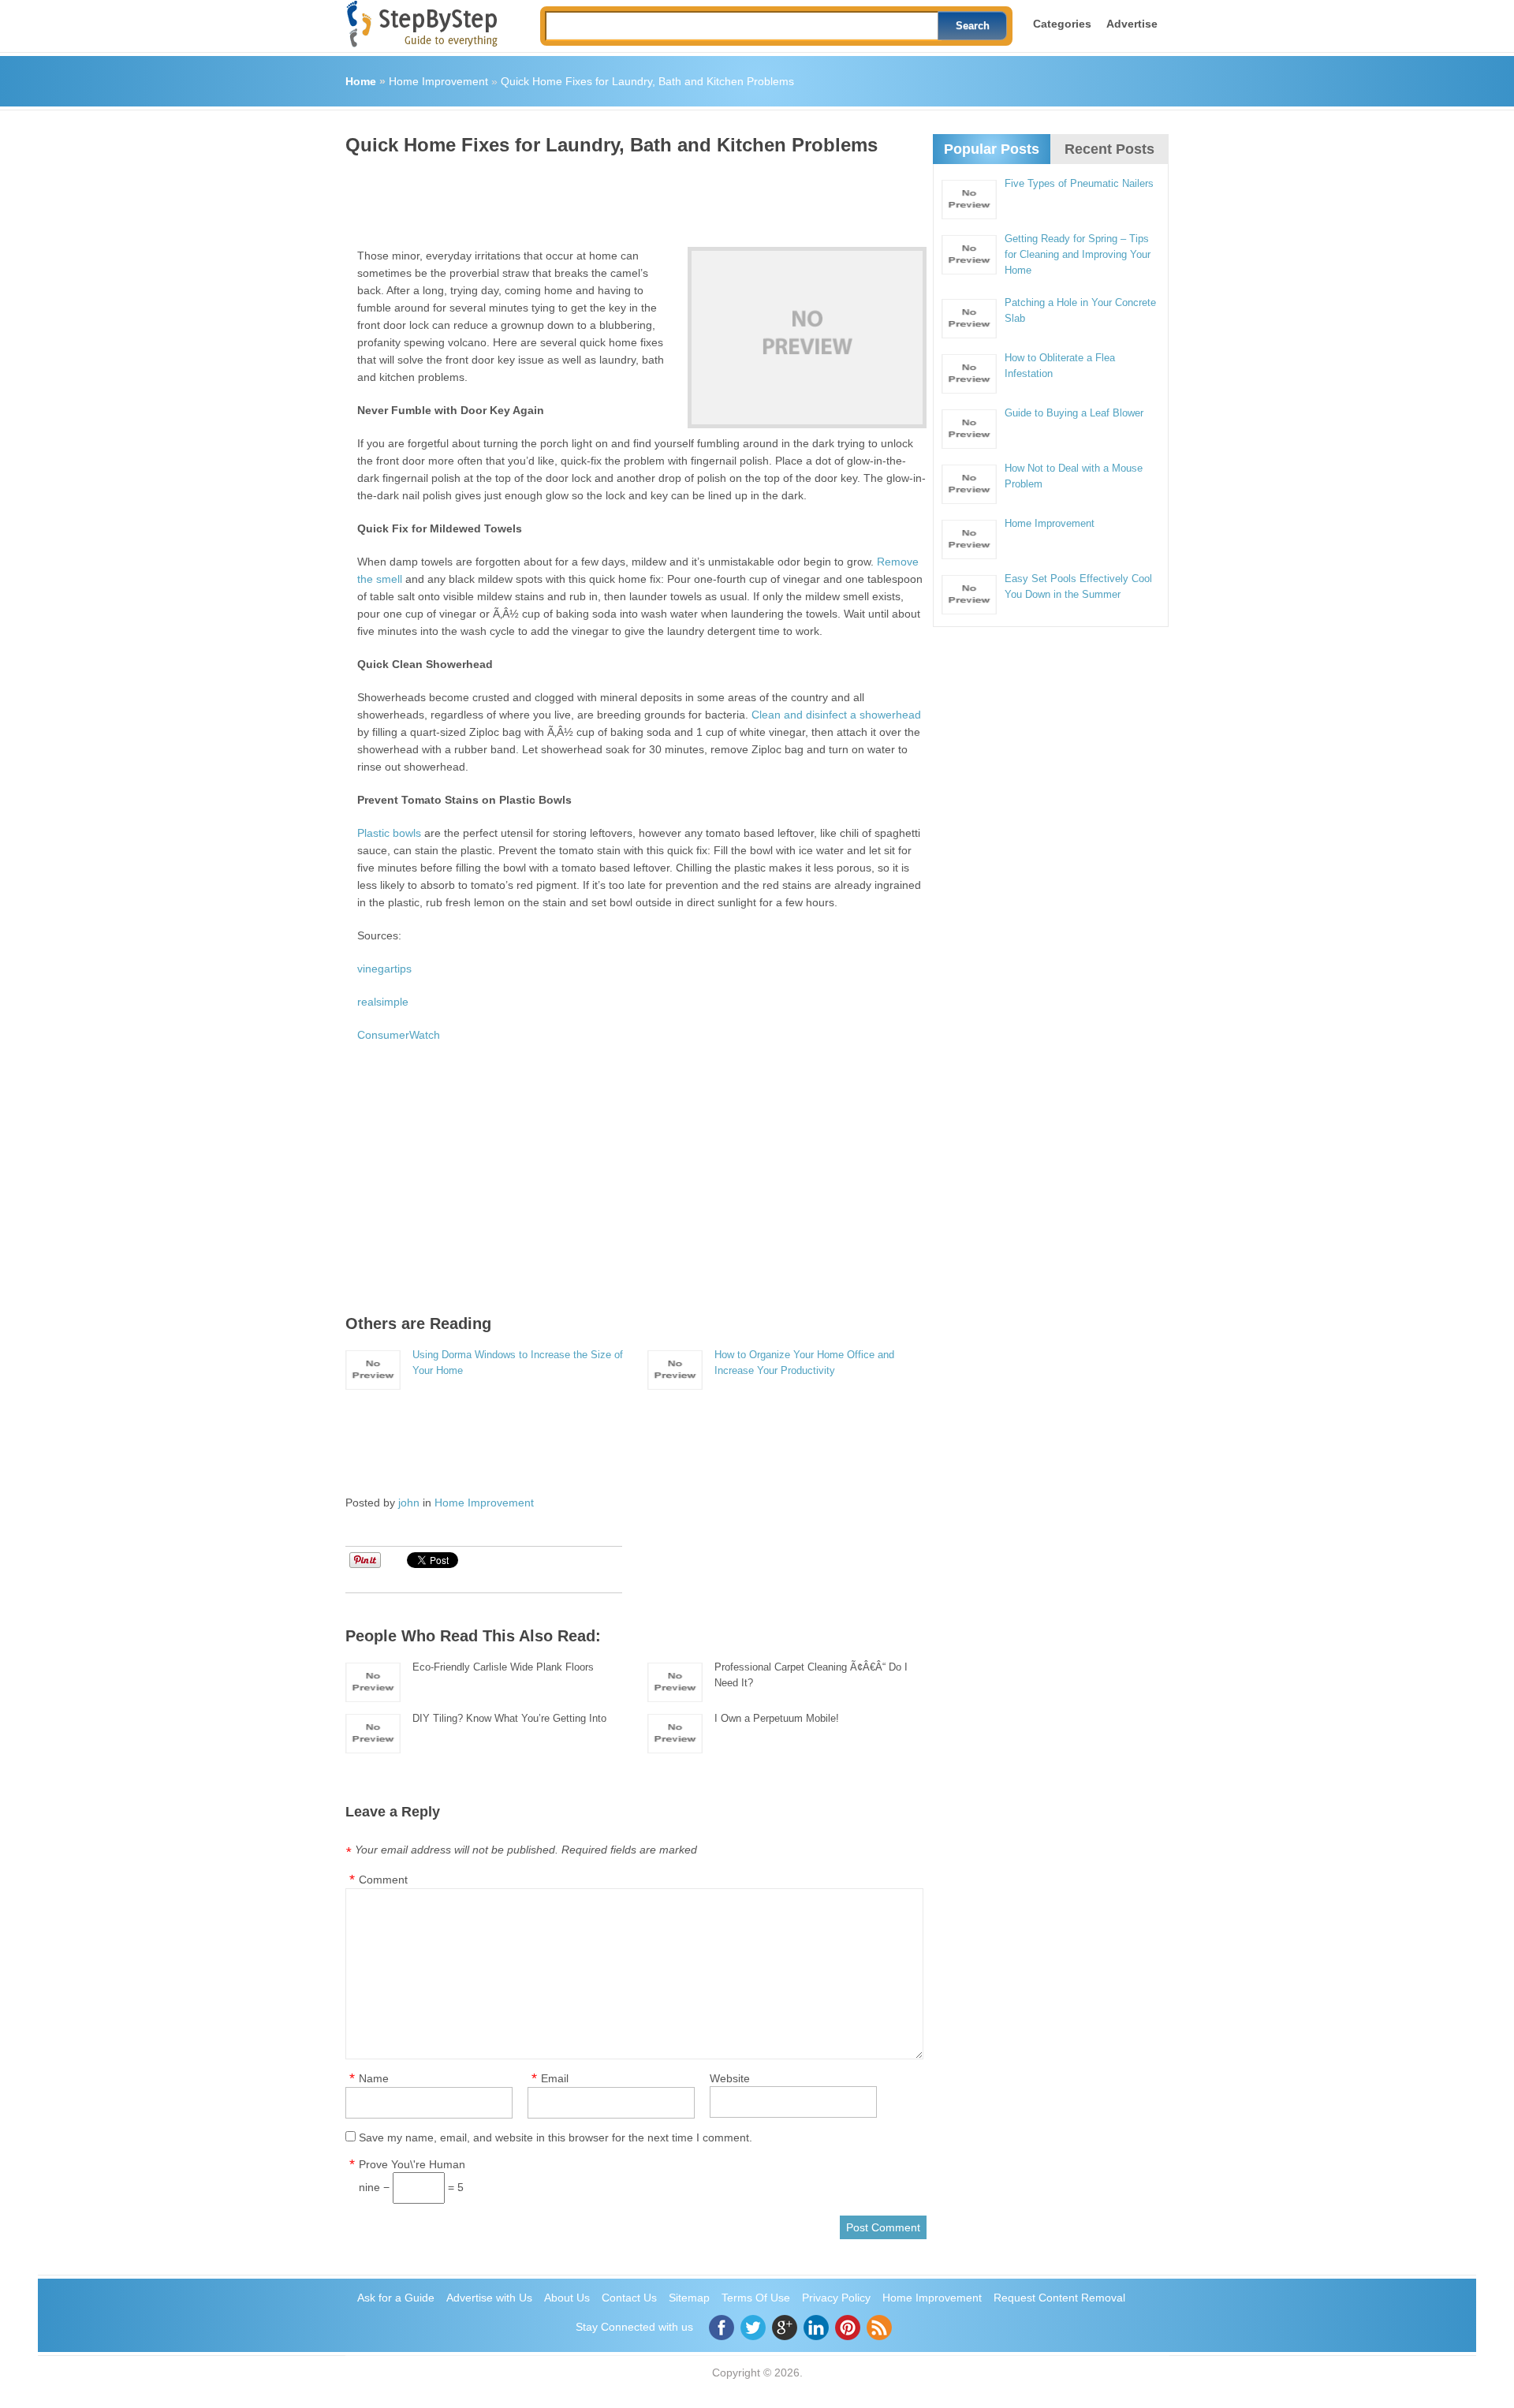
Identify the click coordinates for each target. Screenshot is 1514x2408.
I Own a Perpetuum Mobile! (777, 1718)
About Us (567, 2298)
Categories (1062, 24)
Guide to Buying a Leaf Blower (1074, 413)
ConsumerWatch (399, 1035)
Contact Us (629, 2298)
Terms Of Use (756, 2298)
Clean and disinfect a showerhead (836, 715)
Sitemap (689, 2298)
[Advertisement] (632, 196)
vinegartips (384, 969)
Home (361, 81)
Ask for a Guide (396, 2298)
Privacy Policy (836, 2298)
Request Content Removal (1059, 2298)
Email (555, 2078)
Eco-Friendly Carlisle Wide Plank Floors (503, 1667)
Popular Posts (992, 149)
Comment (383, 1880)
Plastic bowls (389, 833)
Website (730, 2078)
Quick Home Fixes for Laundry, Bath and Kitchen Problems (647, 81)
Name (374, 2078)
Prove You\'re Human (412, 2164)
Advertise (1132, 24)
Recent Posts (1109, 149)
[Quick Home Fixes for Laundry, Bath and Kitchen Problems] (807, 338)
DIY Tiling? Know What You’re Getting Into (509, 1718)
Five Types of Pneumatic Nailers (1079, 183)
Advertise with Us (489, 2298)
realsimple (383, 1002)
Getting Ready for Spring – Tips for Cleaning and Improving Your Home (1078, 254)
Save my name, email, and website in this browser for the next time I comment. (556, 2137)
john (409, 1503)
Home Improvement (438, 81)
